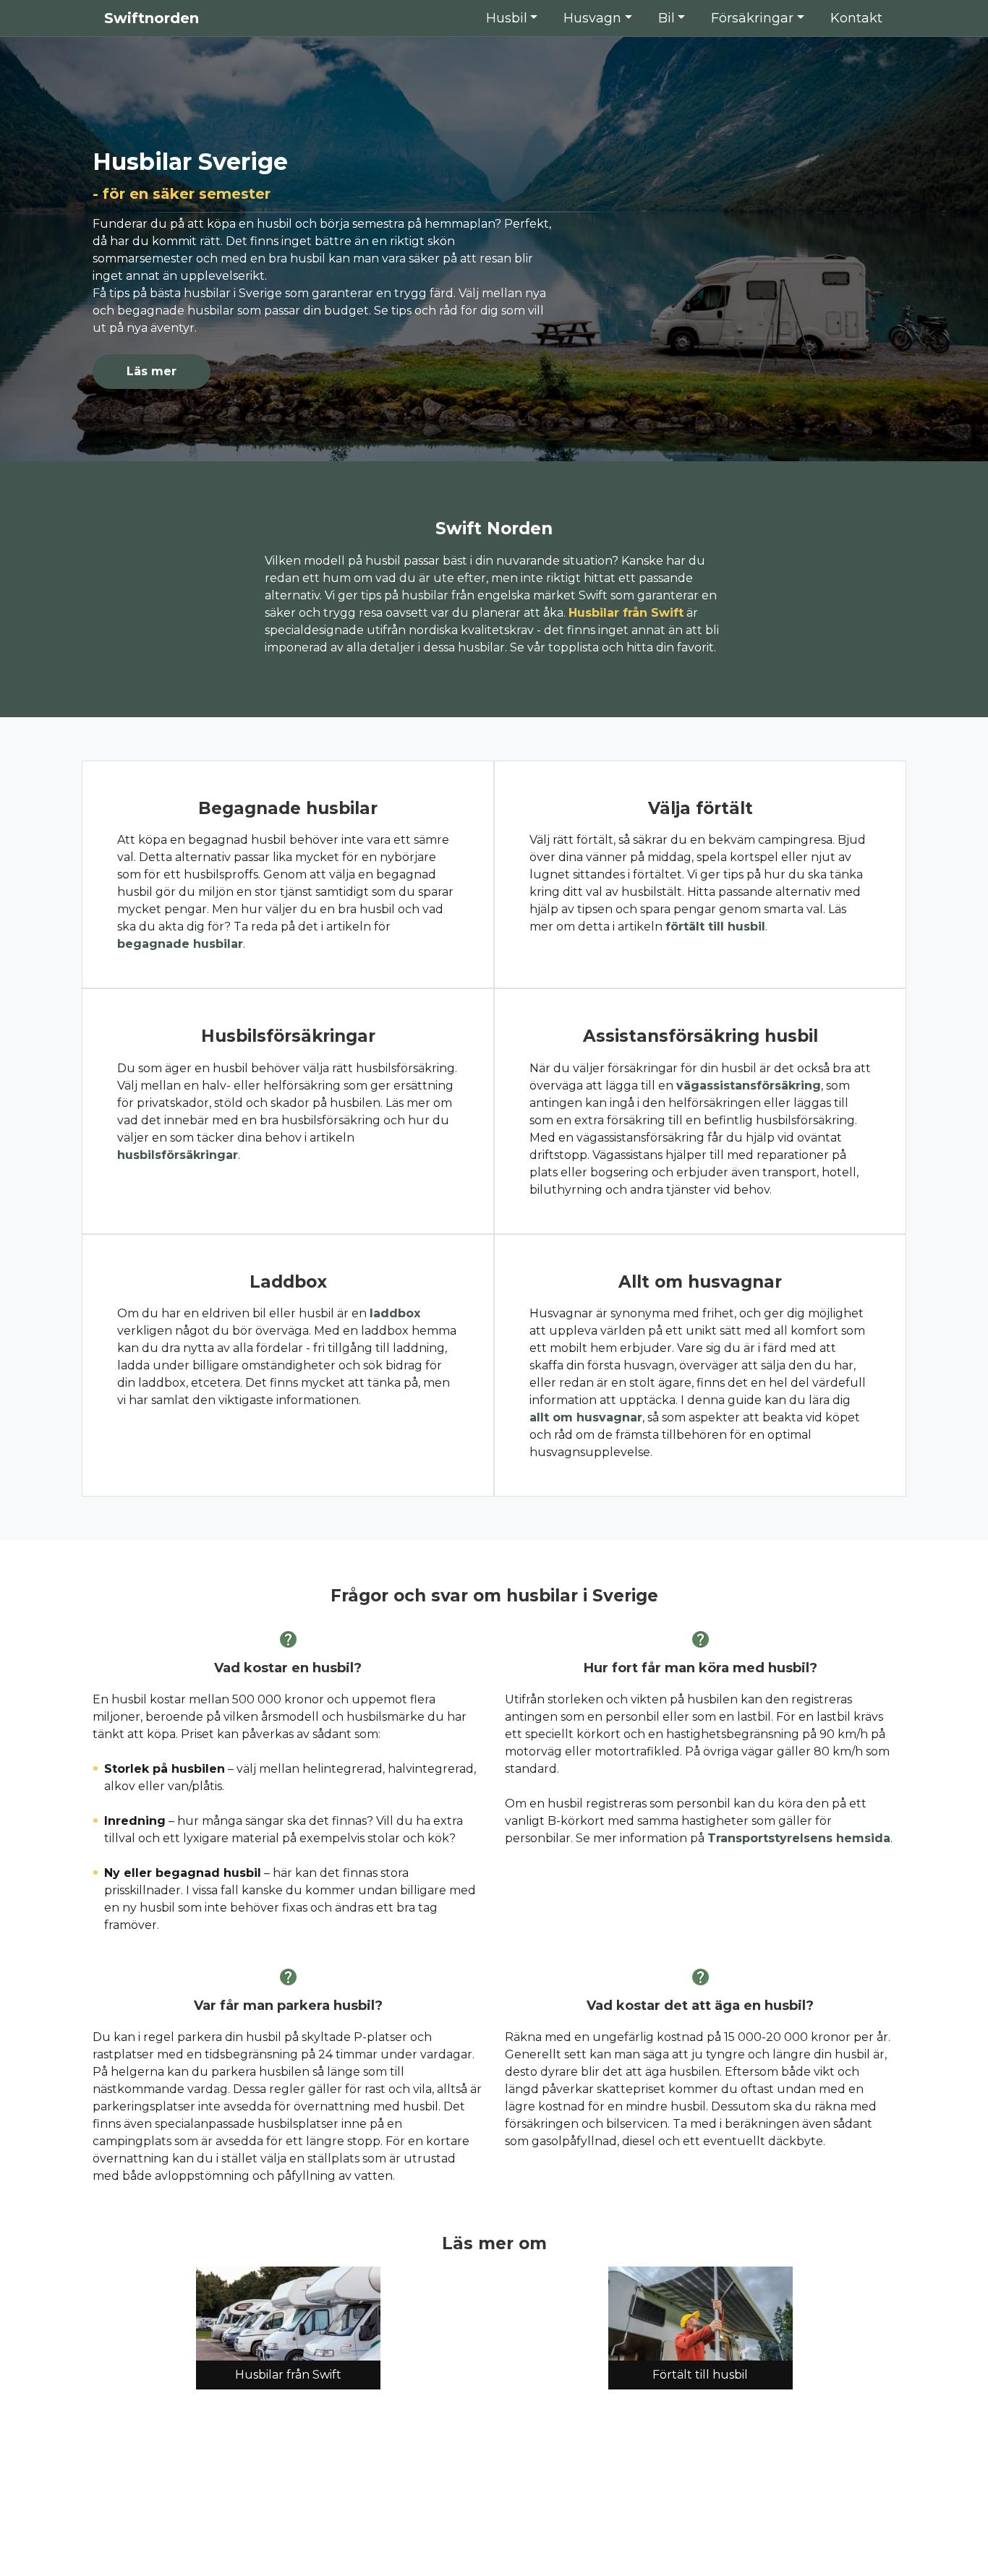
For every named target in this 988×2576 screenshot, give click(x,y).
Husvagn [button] (592, 18)
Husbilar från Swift (626, 613)
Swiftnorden (149, 18)
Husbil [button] (507, 18)
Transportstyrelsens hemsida (799, 1838)
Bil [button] (667, 18)
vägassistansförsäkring (749, 1086)
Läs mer (152, 371)
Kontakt (856, 18)
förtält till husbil (715, 927)
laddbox (395, 1313)
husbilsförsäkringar (178, 1155)
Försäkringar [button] (752, 18)
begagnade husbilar (180, 944)
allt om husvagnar (586, 1417)
